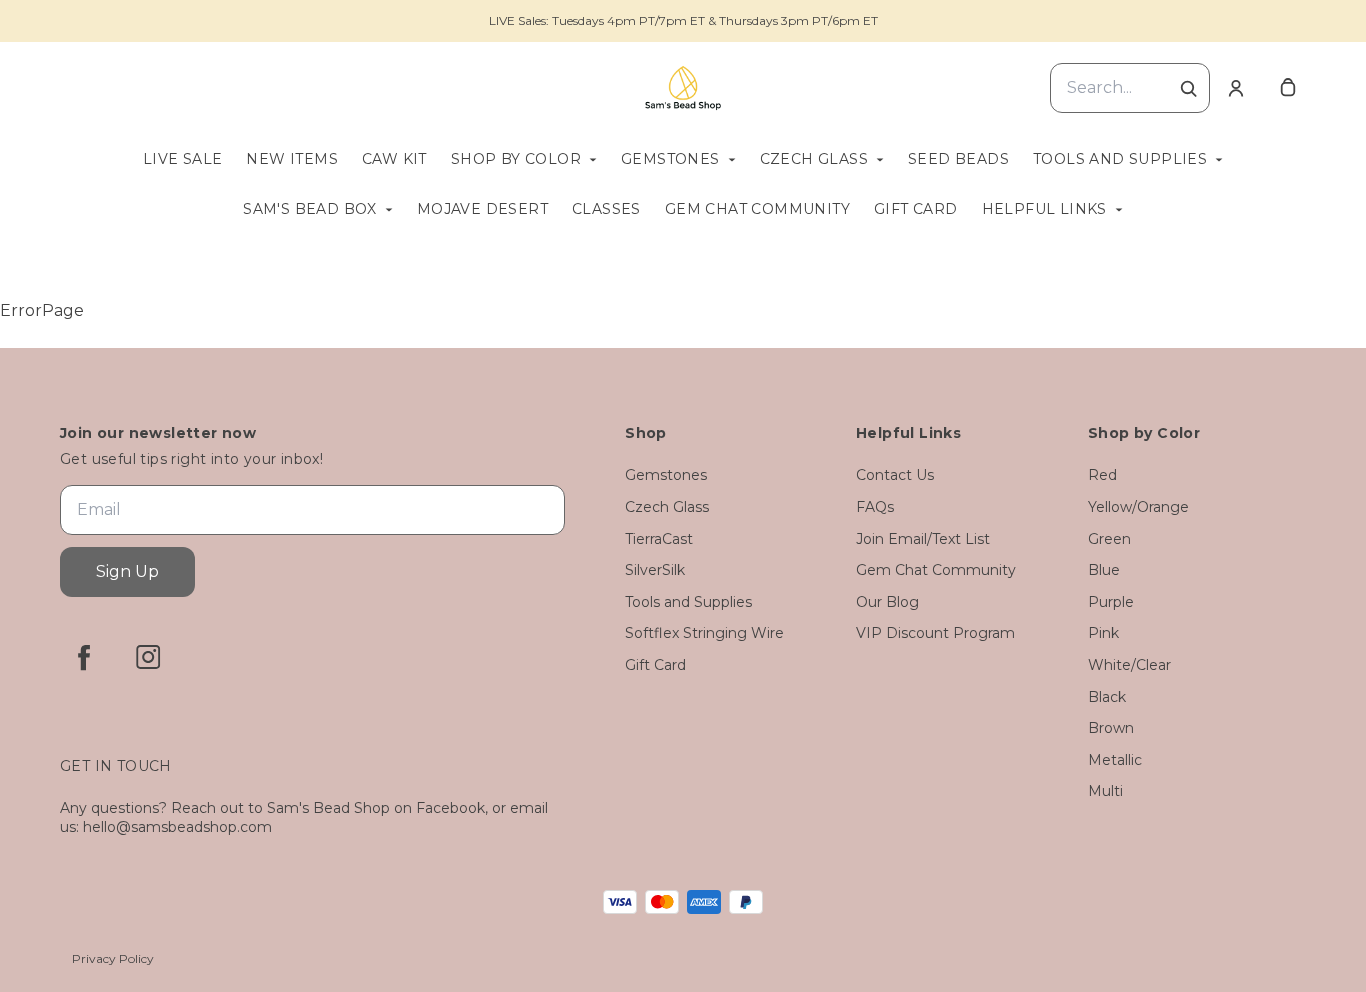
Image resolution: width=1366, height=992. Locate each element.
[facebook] (84, 657)
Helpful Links (1044, 209)
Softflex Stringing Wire (704, 633)
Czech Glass (814, 159)
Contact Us (895, 475)
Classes (606, 209)
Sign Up (127, 571)
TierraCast (659, 539)
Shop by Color (516, 159)
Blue (1104, 570)
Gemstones (670, 159)
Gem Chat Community (757, 209)
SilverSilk (655, 570)
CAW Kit (394, 159)
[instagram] (148, 657)
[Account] (1236, 88)
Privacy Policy (113, 958)
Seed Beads (958, 159)
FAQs (875, 507)
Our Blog (887, 602)
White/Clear (1129, 665)
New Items (292, 159)
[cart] (1288, 88)
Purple (1111, 602)
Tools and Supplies (1120, 159)
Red (1102, 475)
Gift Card (916, 209)
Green (1109, 539)
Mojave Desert (482, 209)
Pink (1103, 633)
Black (1107, 697)
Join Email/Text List (923, 539)
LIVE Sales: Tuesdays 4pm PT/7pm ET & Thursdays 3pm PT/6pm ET (683, 20)
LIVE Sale (183, 159)
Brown (1111, 728)
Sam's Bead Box (310, 209)
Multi (1105, 791)
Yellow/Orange (1138, 507)
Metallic (1115, 760)
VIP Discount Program (935, 633)
